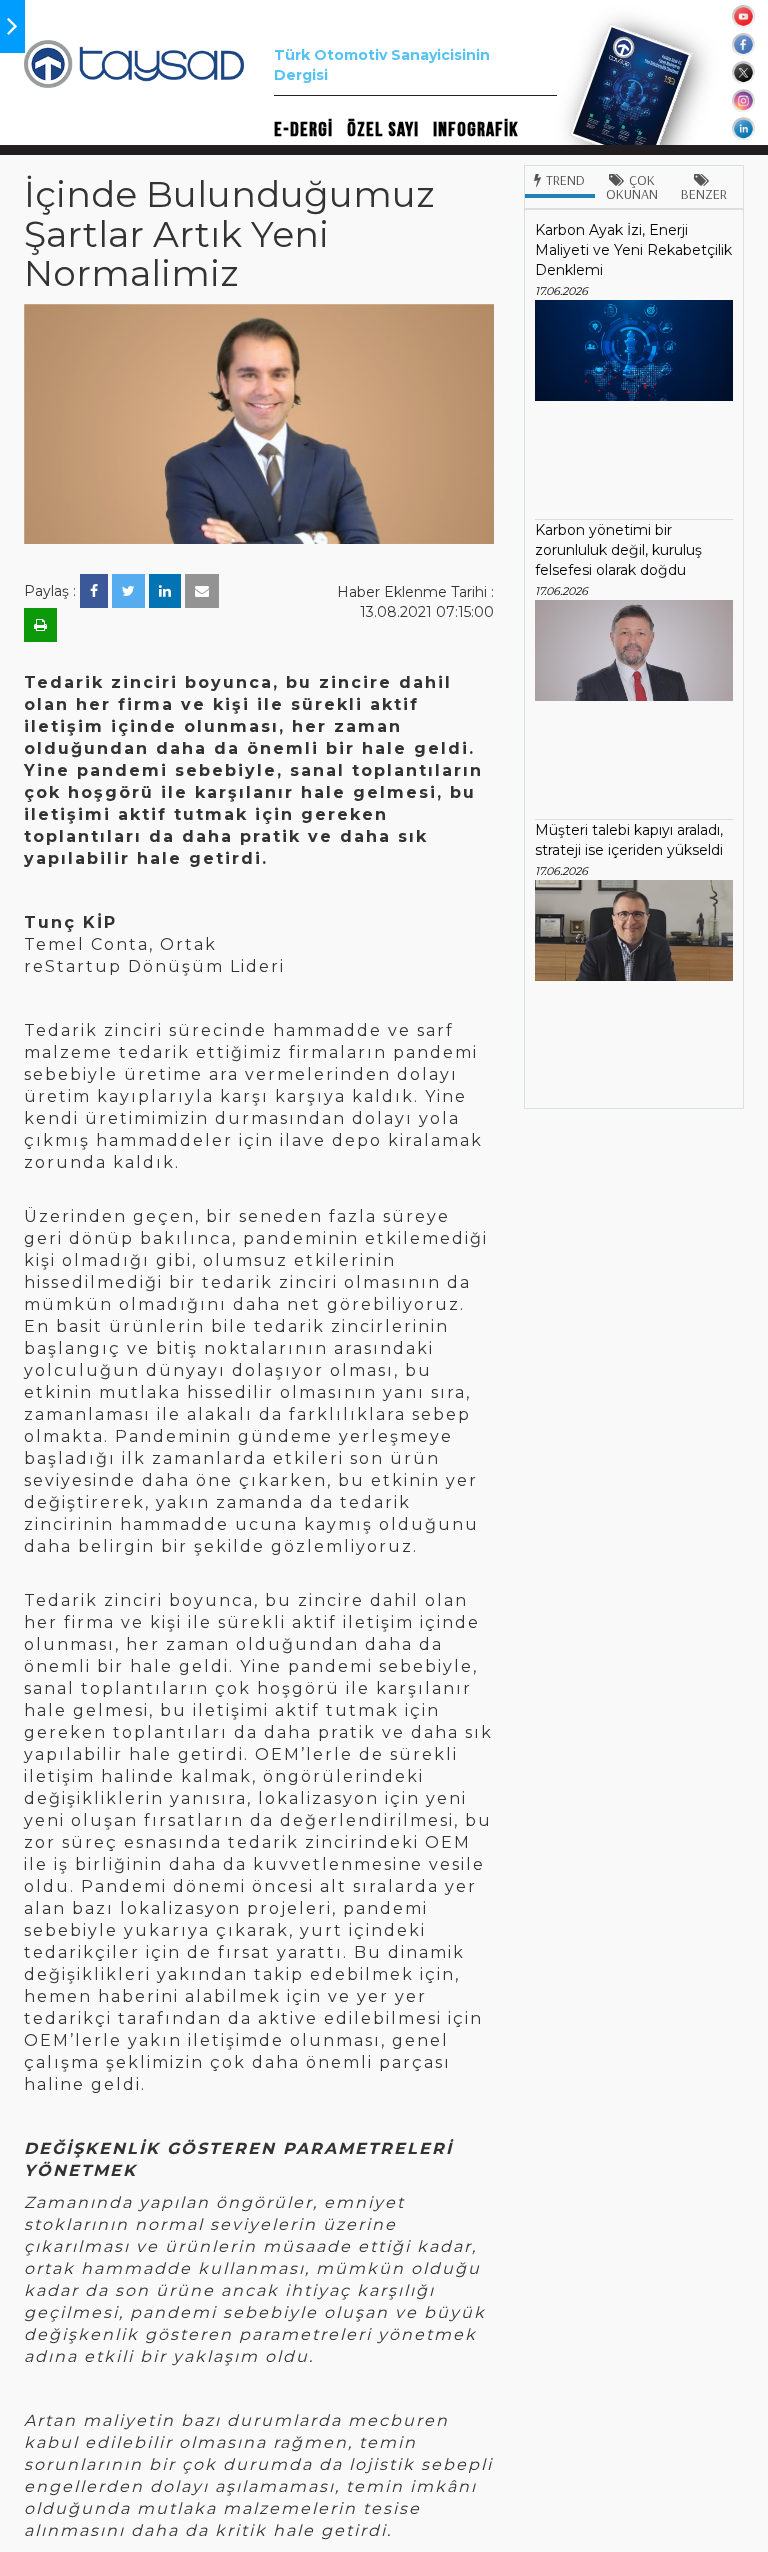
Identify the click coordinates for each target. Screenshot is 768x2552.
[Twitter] (128, 591)
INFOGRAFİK (475, 130)
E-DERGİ (303, 130)
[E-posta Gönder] (202, 591)
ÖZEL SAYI (383, 130)
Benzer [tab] (704, 194)
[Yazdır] (40, 625)
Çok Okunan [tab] (632, 187)
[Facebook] (94, 591)
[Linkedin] (165, 591)
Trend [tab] (565, 180)
